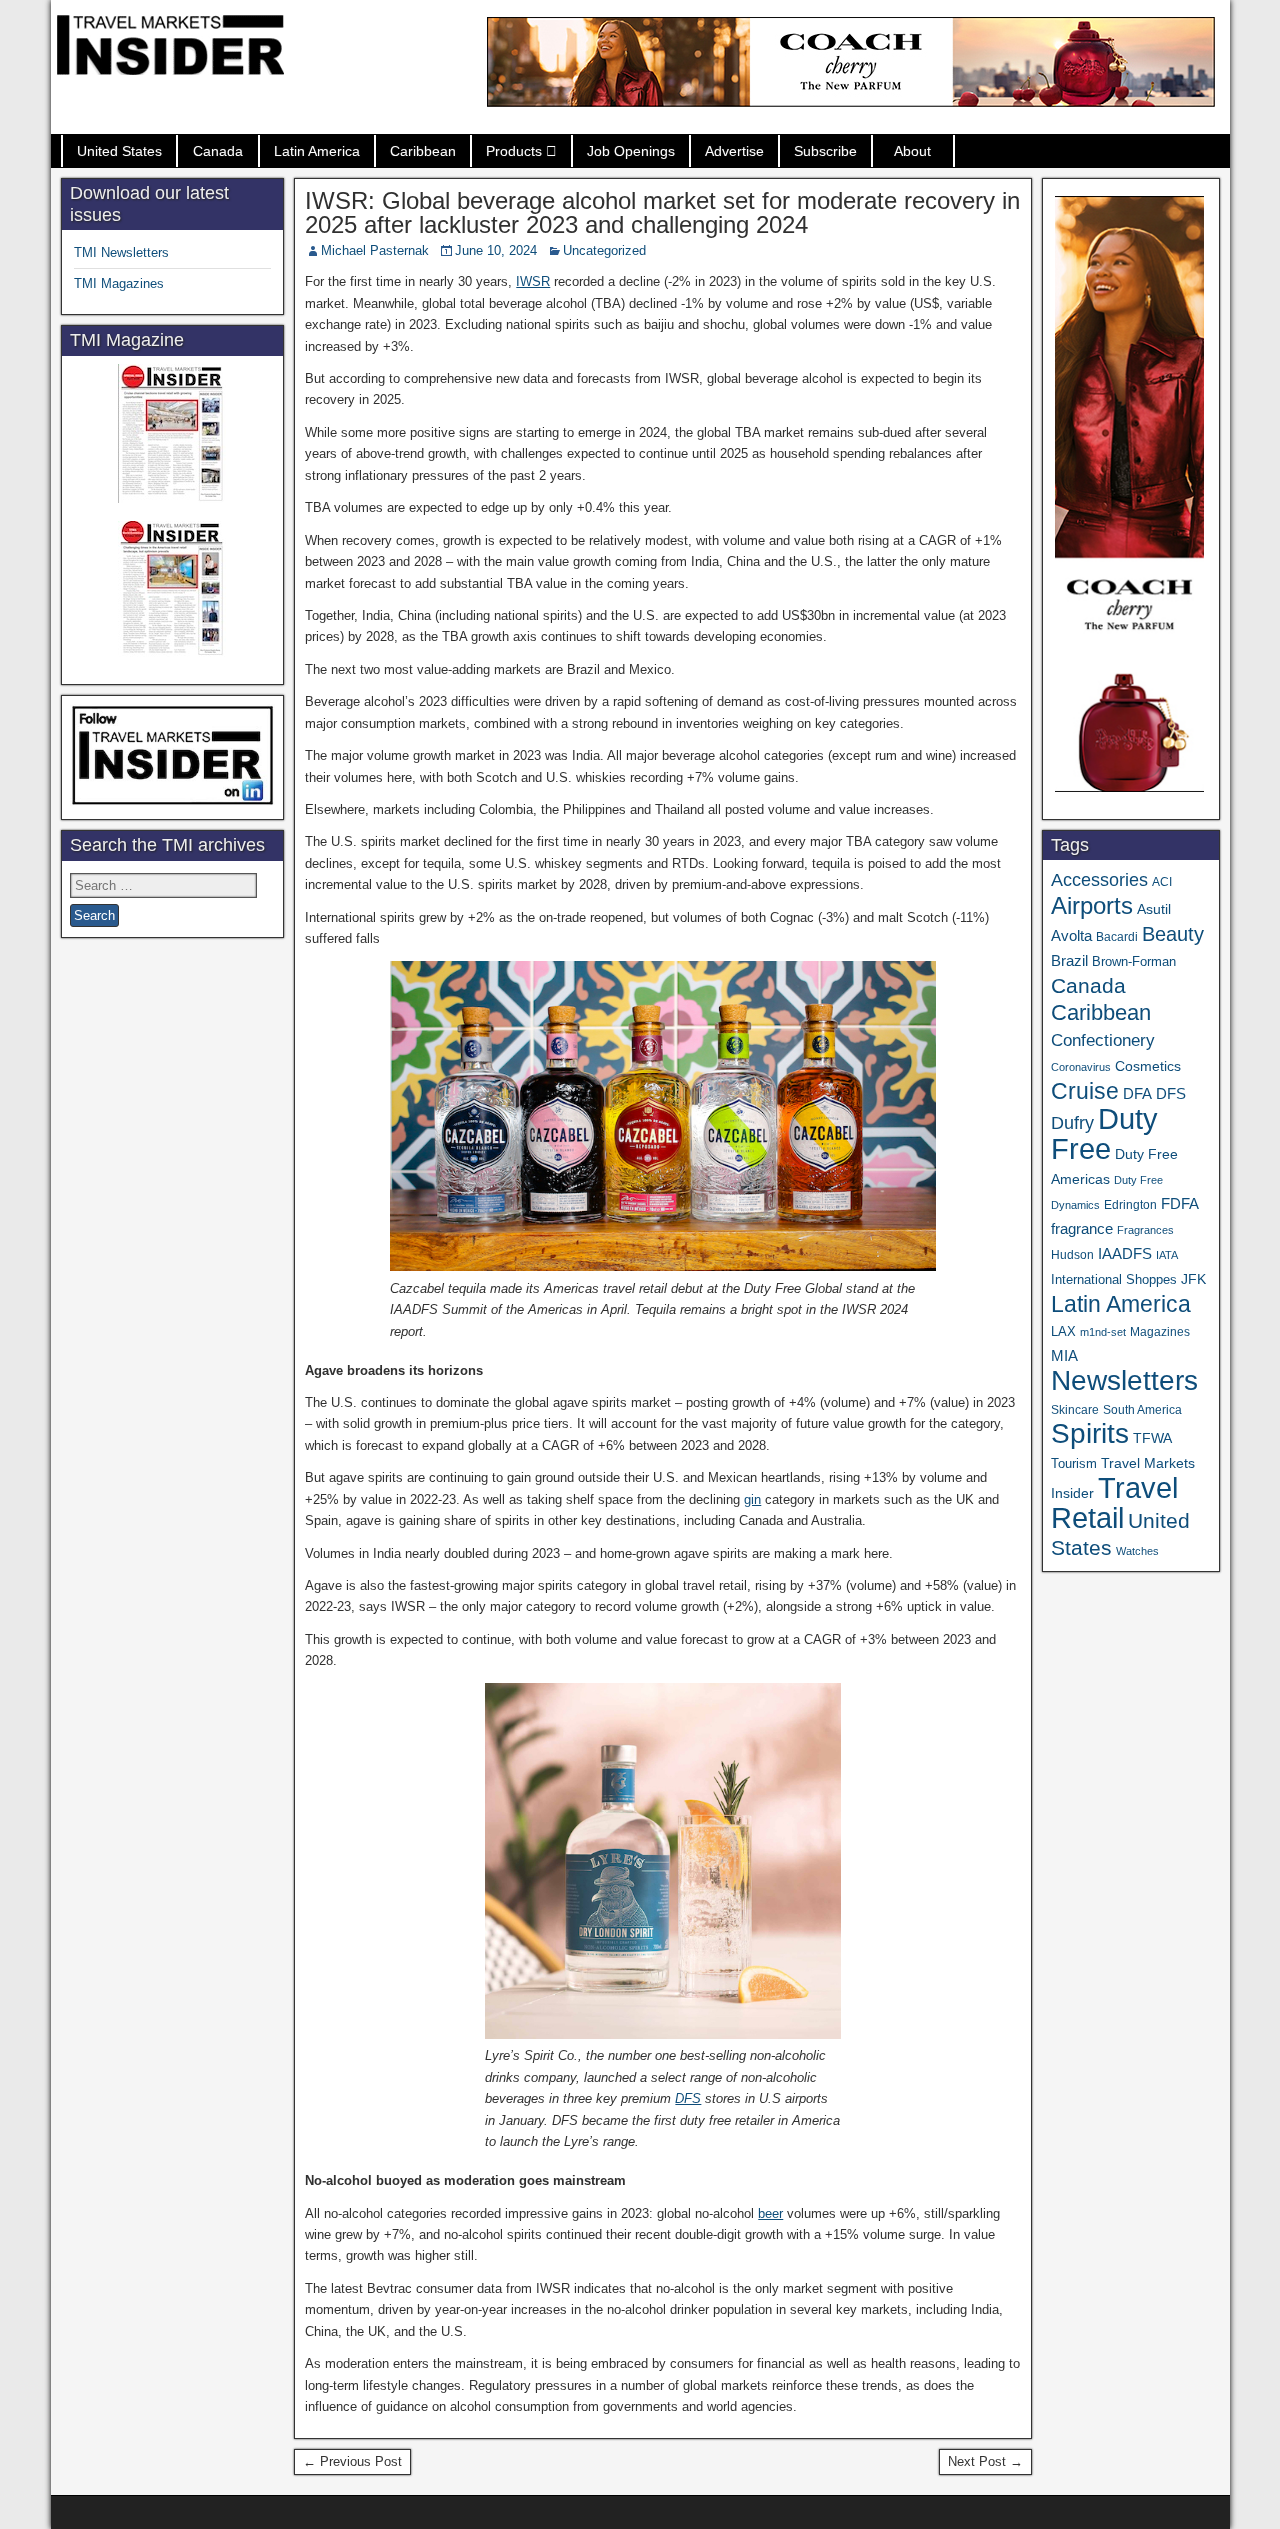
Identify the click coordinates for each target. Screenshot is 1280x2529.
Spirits (1090, 1433)
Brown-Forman (1134, 961)
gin (752, 1499)
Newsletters (1124, 1380)
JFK (1193, 1279)
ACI (1162, 882)
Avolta (1071, 936)
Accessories (1099, 880)
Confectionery (1103, 1040)
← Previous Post (352, 2461)
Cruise (1085, 1091)
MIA (1064, 1356)
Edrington (1130, 1204)
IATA (1167, 1255)
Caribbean (423, 151)
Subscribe (825, 151)
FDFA (1180, 1203)
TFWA (1152, 1438)
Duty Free (1104, 1133)
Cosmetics (1148, 1066)
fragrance (1082, 1229)
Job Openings (631, 151)
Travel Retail (1114, 1503)
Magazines (1160, 1332)
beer (770, 2213)
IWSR (533, 281)
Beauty (1173, 934)
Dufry (1072, 1123)
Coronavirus (1081, 1067)
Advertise (734, 151)
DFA (1137, 1093)
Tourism (1074, 1463)
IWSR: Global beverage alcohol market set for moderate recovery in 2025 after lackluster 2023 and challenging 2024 (662, 212)
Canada (218, 151)
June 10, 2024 (496, 250)
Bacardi (1117, 937)
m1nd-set (1103, 1332)
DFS (688, 2098)
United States (119, 151)
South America (1142, 1409)
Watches (1137, 1551)
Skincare (1075, 1410)
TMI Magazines (119, 283)
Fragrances (1145, 1230)
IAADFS (1125, 1253)
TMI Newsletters (121, 252)
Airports (1092, 905)
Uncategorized (604, 250)
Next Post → (985, 2461)
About (912, 151)
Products (514, 151)
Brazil (1069, 961)
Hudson (1072, 1255)
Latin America (317, 151)
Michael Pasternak (375, 250)
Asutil (1154, 909)
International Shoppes (1114, 1279)
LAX (1063, 1332)
